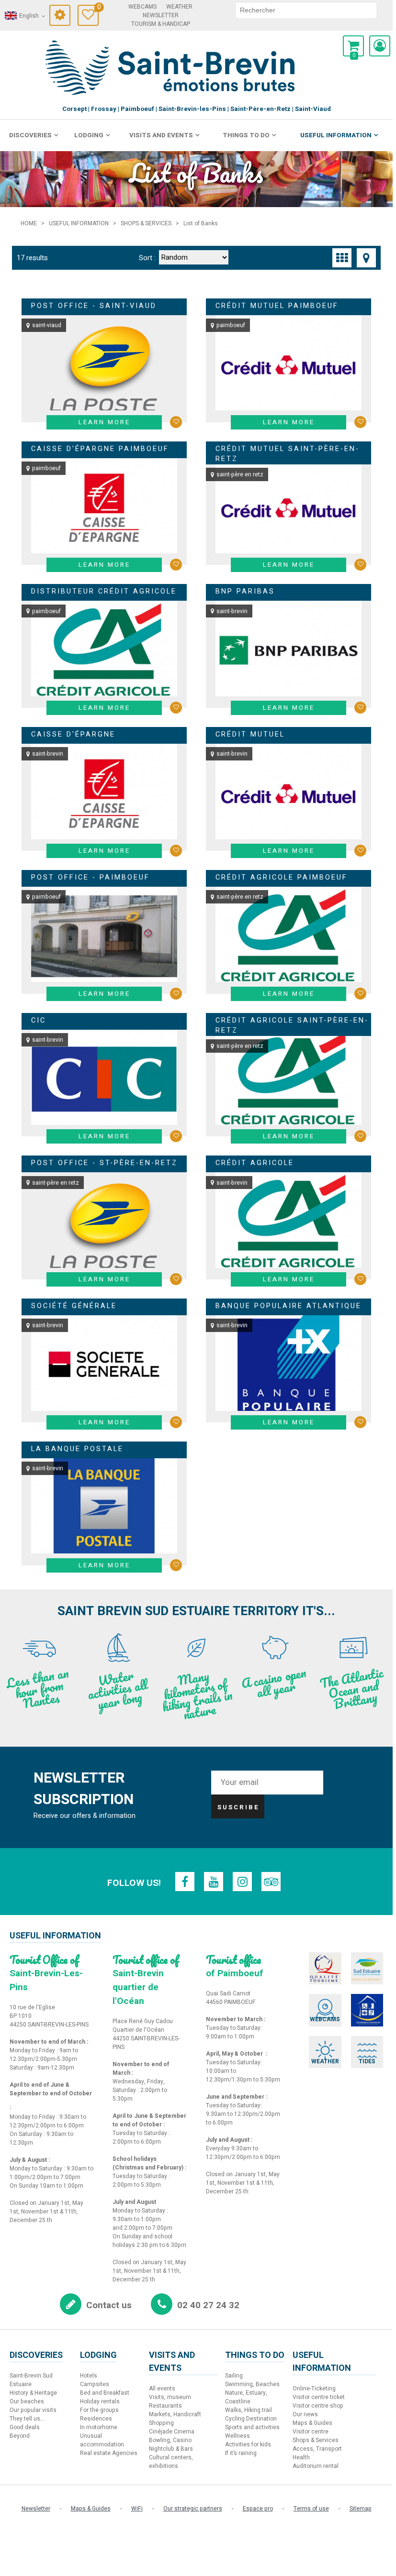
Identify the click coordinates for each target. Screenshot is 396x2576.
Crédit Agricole (255, 1163)
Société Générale (74, 1306)
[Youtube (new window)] (214, 1882)
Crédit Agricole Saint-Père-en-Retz (292, 1026)
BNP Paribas (245, 591)
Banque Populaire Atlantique (289, 1306)
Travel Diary (98, 8)
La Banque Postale (77, 1449)
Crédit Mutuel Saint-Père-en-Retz (288, 454)
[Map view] (366, 258)
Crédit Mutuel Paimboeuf (277, 306)
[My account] (380, 46)
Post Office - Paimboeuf (91, 877)
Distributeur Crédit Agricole (104, 591)
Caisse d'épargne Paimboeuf (100, 449)
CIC (39, 1020)
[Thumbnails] (342, 258)
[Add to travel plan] (176, 422)
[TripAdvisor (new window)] (271, 1882)
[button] (353, 46)
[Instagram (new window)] (242, 1882)
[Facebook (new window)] (185, 1882)
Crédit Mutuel (250, 734)
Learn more (104, 422)
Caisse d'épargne (73, 734)
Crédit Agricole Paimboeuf (282, 877)
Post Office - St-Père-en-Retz (104, 1163)
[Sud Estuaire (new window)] (367, 1969)
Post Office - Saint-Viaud (94, 306)
